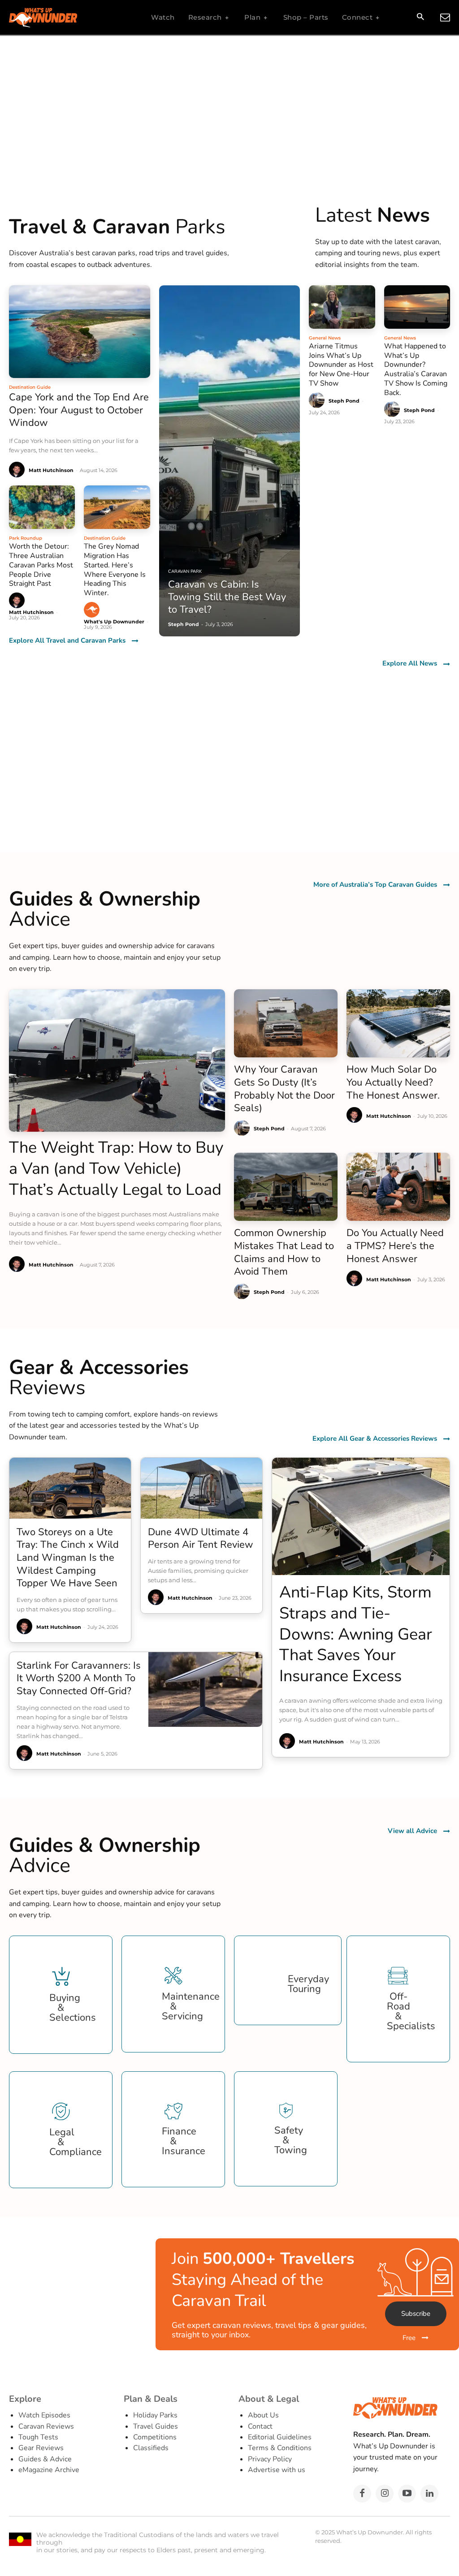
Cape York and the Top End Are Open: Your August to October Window (79, 410)
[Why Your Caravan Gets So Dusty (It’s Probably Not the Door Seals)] (286, 1023)
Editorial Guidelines (280, 2437)
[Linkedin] (429, 2494)
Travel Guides (156, 2426)
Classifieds (151, 2448)
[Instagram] (385, 2494)
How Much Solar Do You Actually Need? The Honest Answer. (393, 1082)
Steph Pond (344, 401)
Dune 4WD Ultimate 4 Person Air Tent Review (201, 1539)
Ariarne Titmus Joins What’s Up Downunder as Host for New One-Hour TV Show (341, 365)
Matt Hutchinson (51, 470)
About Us (263, 2415)
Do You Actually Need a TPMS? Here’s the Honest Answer (395, 1246)
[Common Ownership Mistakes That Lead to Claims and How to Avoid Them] (286, 1187)
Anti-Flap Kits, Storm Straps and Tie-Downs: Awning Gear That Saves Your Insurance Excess (356, 1634)
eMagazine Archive (49, 2470)
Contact (260, 2426)
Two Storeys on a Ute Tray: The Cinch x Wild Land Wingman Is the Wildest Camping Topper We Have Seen (68, 1558)
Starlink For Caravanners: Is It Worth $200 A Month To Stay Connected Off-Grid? (79, 1678)
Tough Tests (38, 2437)
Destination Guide (30, 387)
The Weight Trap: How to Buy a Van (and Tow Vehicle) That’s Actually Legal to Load (116, 1169)
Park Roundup (26, 538)
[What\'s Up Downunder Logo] (65, 18)
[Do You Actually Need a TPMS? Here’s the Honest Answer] (398, 1187)
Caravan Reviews (46, 2426)
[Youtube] (407, 2494)
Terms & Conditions (280, 2448)
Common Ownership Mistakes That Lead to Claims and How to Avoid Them (284, 1252)
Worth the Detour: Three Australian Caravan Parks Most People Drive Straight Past (41, 565)
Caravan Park (185, 571)
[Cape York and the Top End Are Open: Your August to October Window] (80, 332)
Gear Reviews (41, 2448)
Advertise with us (277, 2470)
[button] (420, 18)
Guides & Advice (45, 2459)
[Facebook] (362, 2494)
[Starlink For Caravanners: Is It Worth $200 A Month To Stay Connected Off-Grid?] (205, 1689)
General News (325, 338)
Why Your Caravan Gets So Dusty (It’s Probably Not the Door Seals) (284, 1089)
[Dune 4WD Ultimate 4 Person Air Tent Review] (201, 1488)
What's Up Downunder (114, 622)
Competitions (155, 2437)
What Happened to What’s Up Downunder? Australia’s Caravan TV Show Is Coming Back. (416, 369)
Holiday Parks (155, 2415)
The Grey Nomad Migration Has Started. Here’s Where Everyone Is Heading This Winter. (115, 570)
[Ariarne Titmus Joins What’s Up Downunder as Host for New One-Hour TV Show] (342, 307)
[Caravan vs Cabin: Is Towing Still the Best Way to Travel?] (230, 461)
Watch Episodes (44, 2415)
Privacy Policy (270, 2459)
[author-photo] (18, 470)
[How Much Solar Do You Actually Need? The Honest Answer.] (398, 1023)
